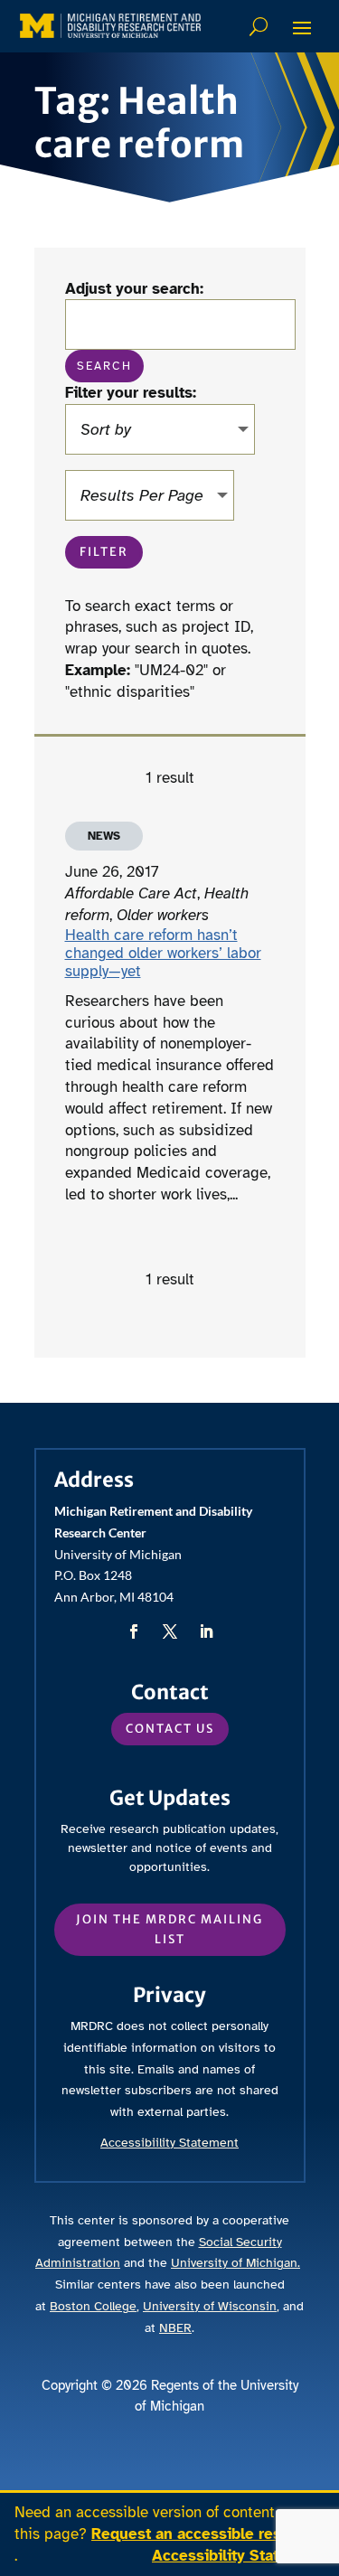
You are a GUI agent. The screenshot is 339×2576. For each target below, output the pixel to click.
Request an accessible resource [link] (207, 2534)
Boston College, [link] (94, 2306)
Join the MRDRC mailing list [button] (169, 1929)
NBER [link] (175, 2328)
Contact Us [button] (170, 1729)
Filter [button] (104, 552)
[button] (302, 27)
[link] (110, 26)
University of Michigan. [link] (235, 2263)
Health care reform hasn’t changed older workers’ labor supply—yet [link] (163, 954)
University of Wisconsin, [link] (211, 2306)
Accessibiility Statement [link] (169, 2143)
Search (261, 26)
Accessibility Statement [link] (238, 2556)
